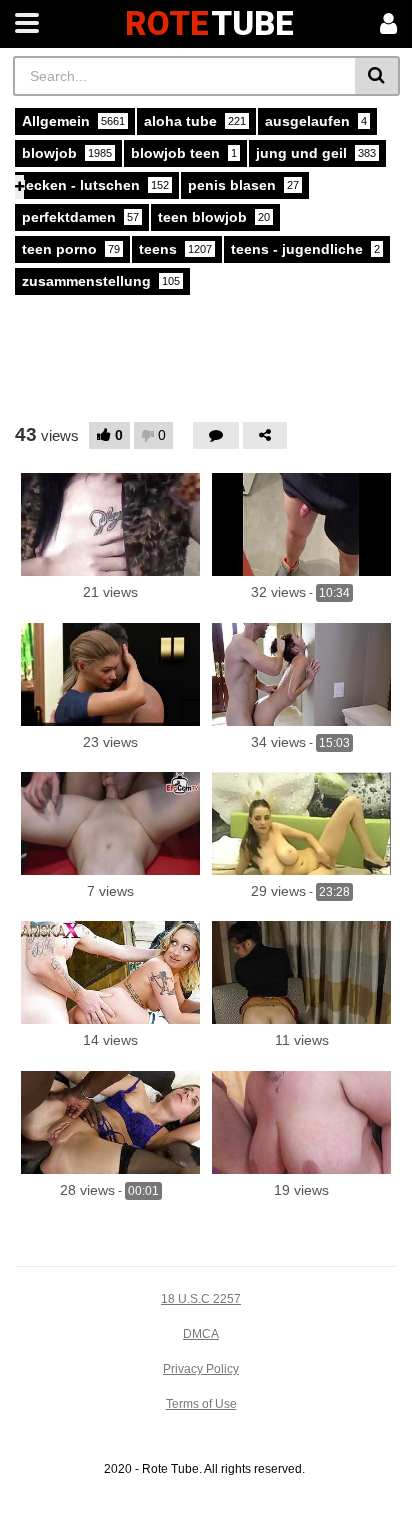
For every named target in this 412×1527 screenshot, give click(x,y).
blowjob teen (184, 153)
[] (377, 76)
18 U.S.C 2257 (201, 1299)
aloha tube (195, 121)
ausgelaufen (316, 121)
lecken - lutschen (95, 185)
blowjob (67, 153)
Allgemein (73, 121)
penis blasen (243, 185)
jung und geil (316, 153)
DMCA (201, 1334)
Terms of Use (201, 1404)
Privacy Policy (201, 1369)
